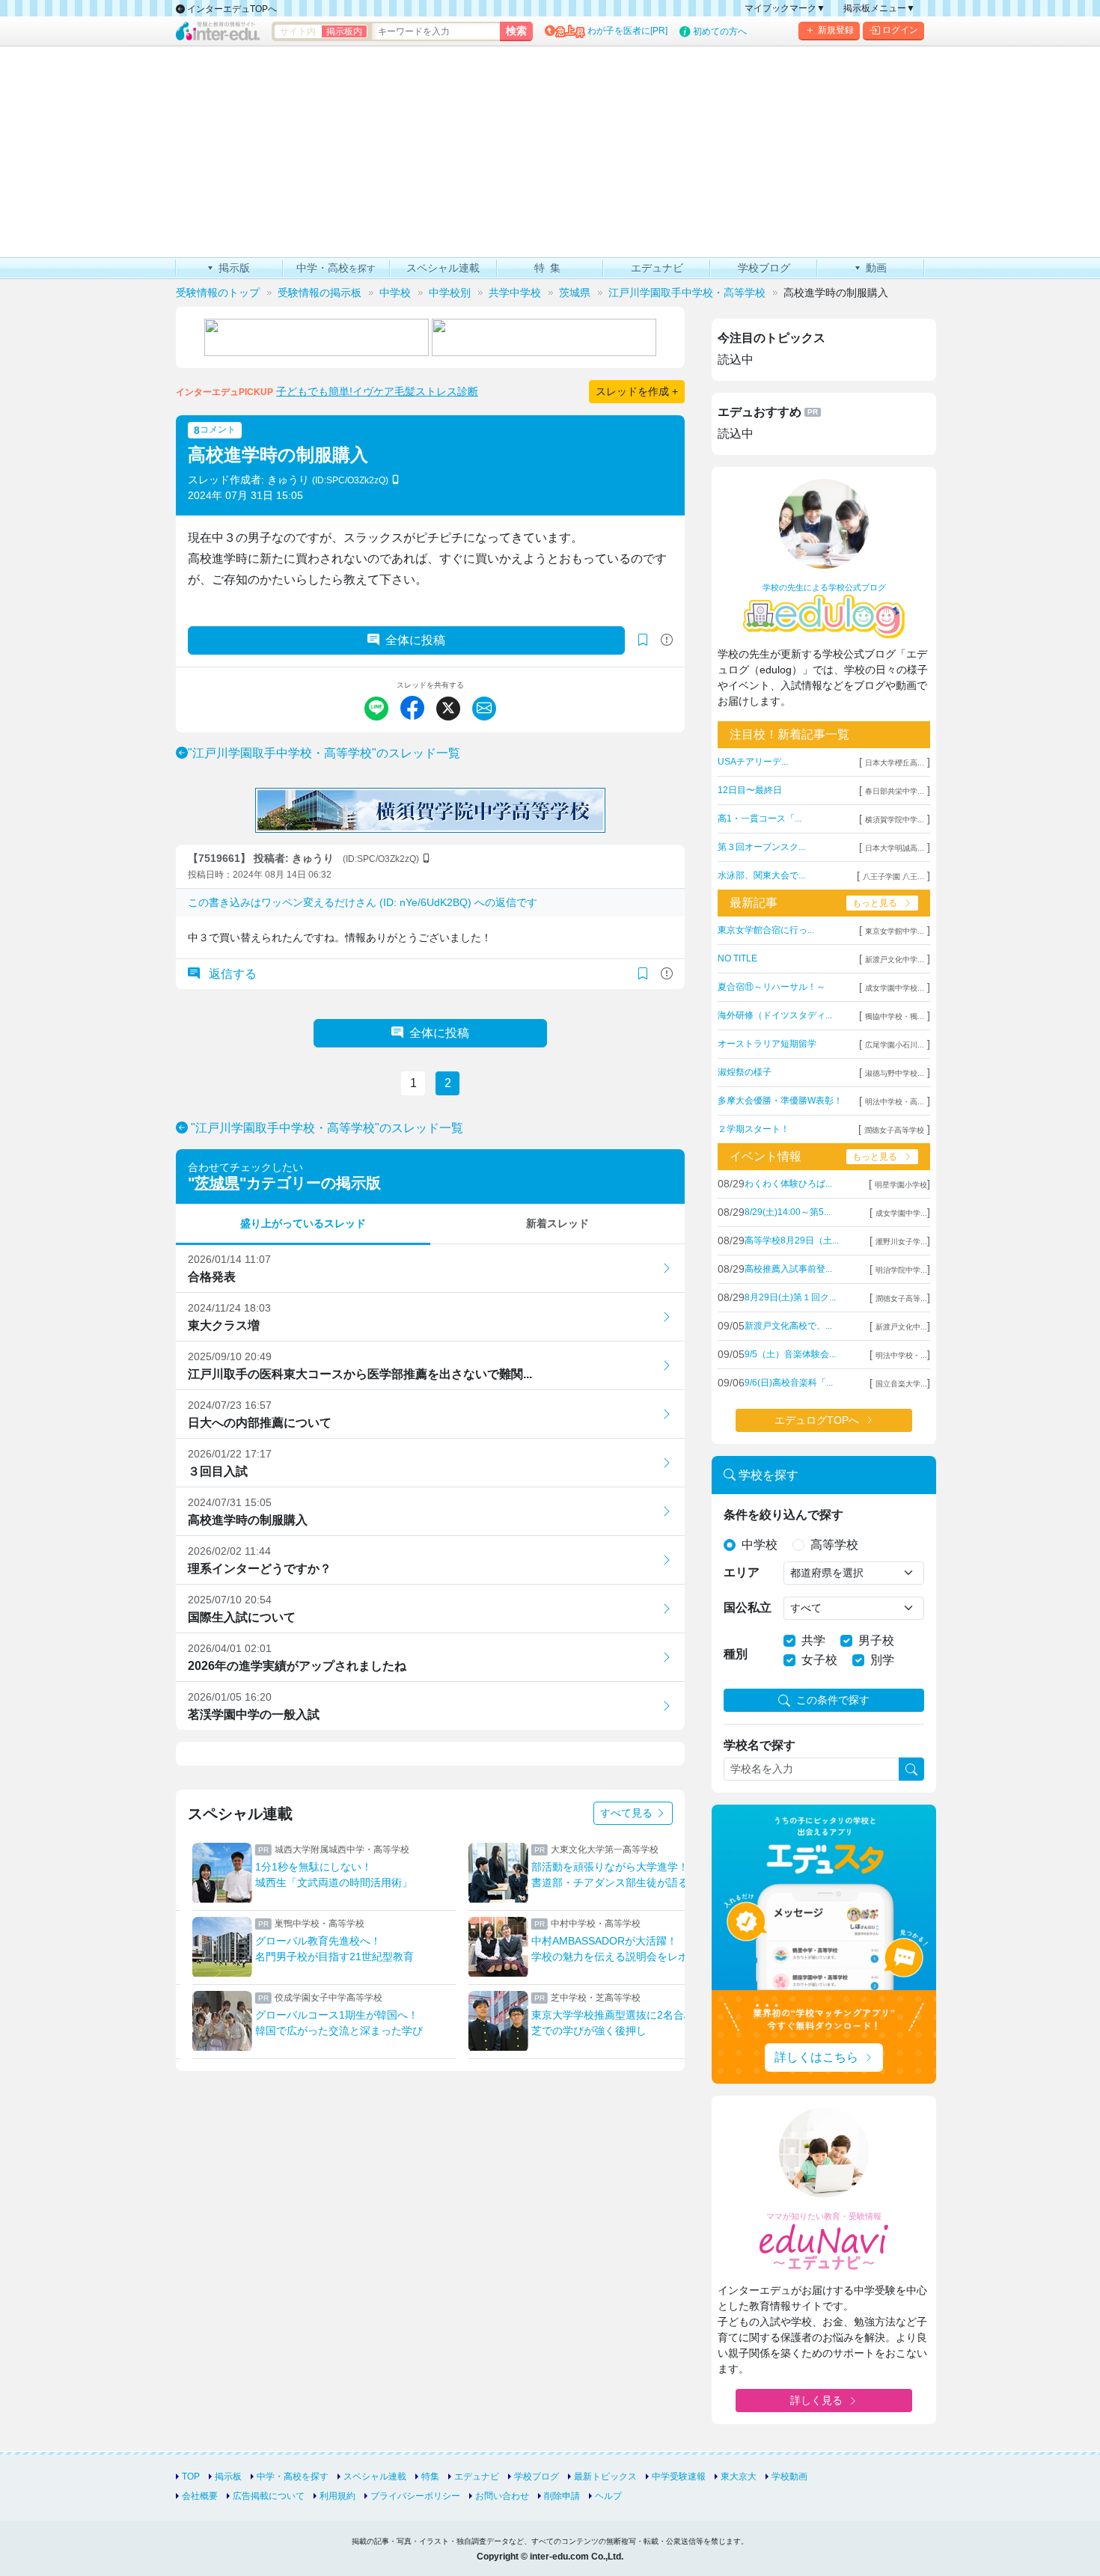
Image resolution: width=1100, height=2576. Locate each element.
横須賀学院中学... (895, 820)
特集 (430, 2476)
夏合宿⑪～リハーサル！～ (771, 987)
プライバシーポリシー (415, 2496)
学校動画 (789, 2476)
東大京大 (739, 2476)
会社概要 (200, 2496)
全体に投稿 (415, 640)
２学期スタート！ (754, 1129)
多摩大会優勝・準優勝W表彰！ (780, 1101)
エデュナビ (477, 2476)
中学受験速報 (679, 2476)
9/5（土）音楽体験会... (790, 1354)
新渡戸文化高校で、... (788, 1326)
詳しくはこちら (816, 2057)
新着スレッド (557, 1223)
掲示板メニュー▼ (879, 8)
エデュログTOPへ (817, 1420)
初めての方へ (720, 31)
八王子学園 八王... (893, 876)
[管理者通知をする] (667, 640)
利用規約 (337, 2496)
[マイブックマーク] (643, 974)
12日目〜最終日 (750, 790)
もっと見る (875, 903)
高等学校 (834, 1545)
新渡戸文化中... (901, 1327)
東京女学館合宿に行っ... (766, 930)
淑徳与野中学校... (895, 1073)
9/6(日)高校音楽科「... (789, 1383)
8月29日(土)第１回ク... (790, 1297)
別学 (882, 1660)
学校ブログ (537, 2476)
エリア (742, 1572)
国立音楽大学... (901, 1384)
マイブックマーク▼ (785, 8)
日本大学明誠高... (895, 848)
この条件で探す (833, 1700)
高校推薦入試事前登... (788, 1269)
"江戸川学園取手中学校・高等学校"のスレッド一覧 (324, 753)
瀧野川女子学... (901, 1242)
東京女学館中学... (895, 931)
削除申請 (562, 2496)
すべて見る (628, 1813)
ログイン (900, 30)
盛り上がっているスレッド (303, 1223)
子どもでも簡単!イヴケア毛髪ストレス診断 (377, 391)
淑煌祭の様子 (745, 1072)
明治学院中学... (901, 1270)
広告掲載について (269, 2496)
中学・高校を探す (293, 2476)
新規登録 (836, 30)
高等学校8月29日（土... (792, 1240)
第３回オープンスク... (761, 847)
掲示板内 (344, 31)
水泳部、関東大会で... (761, 875)
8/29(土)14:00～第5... (788, 1212)
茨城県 (217, 1183)
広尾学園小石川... (895, 1045)
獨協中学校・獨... (895, 1016)
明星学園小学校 (901, 1185)
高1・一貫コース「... (760, 819)
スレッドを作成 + (637, 391)
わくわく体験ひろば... (788, 1184)
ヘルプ (608, 2496)
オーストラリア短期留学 (767, 1044)
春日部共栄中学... (895, 791)
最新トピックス (605, 2476)
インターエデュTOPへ (231, 9)
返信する (231, 974)
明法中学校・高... (895, 1102)
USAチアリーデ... (753, 762)
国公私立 (748, 1607)
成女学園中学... (901, 1213)
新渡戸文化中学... (895, 960)
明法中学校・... (901, 1355)
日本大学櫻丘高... (895, 763)
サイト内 (298, 31)
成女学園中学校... (895, 988)
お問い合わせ (502, 2496)
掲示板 (228, 2476)
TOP (191, 2476)
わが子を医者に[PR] (627, 31)
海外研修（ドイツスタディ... (775, 1015)
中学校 (760, 1545)
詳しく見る (816, 2400)
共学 (813, 1640)
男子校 (876, 1640)
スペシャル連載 (375, 2476)
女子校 (819, 1660)
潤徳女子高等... (901, 1298)
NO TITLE (737, 958)
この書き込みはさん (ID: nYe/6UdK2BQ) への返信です (363, 902)
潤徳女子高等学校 (894, 1130)
